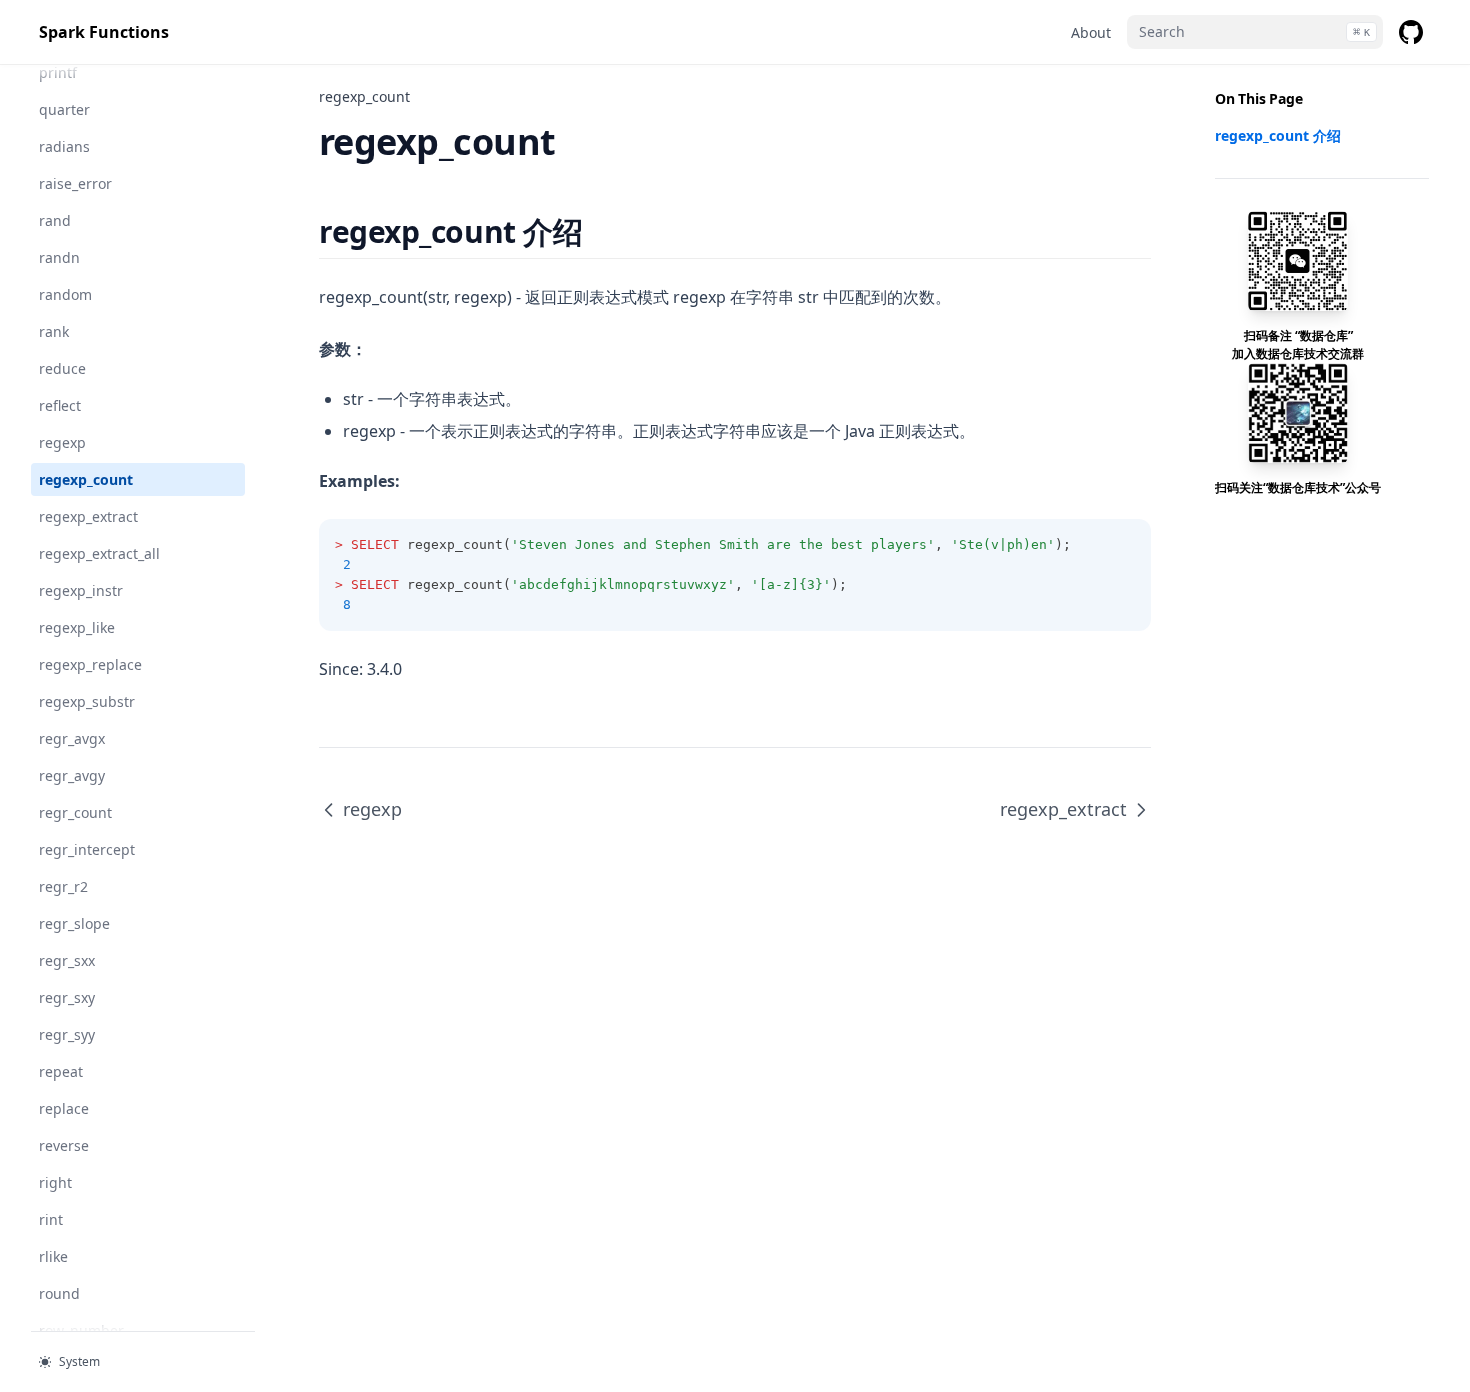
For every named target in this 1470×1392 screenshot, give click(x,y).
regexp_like (77, 627)
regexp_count (86, 479)
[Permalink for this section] (599, 231)
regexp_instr (81, 590)
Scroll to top (1248, 513)
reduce (62, 368)
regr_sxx (67, 960)
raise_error (75, 183)
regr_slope (74, 923)
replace (64, 1108)
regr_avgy (72, 775)
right (55, 1182)
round (59, 1293)
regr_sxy (67, 997)
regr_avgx (72, 738)
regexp (62, 442)
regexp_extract (88, 516)
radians (64, 146)
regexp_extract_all (99, 553)
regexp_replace (90, 664)
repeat (61, 1071)
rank (54, 331)
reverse (64, 1145)
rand (55, 220)
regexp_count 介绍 (1278, 135)
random (65, 294)
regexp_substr (87, 701)
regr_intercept (87, 849)
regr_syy (67, 1034)
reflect (60, 405)
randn (59, 257)
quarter (64, 109)
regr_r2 (63, 886)
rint (51, 1219)
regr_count (75, 812)
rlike (53, 1256)
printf (58, 72)
